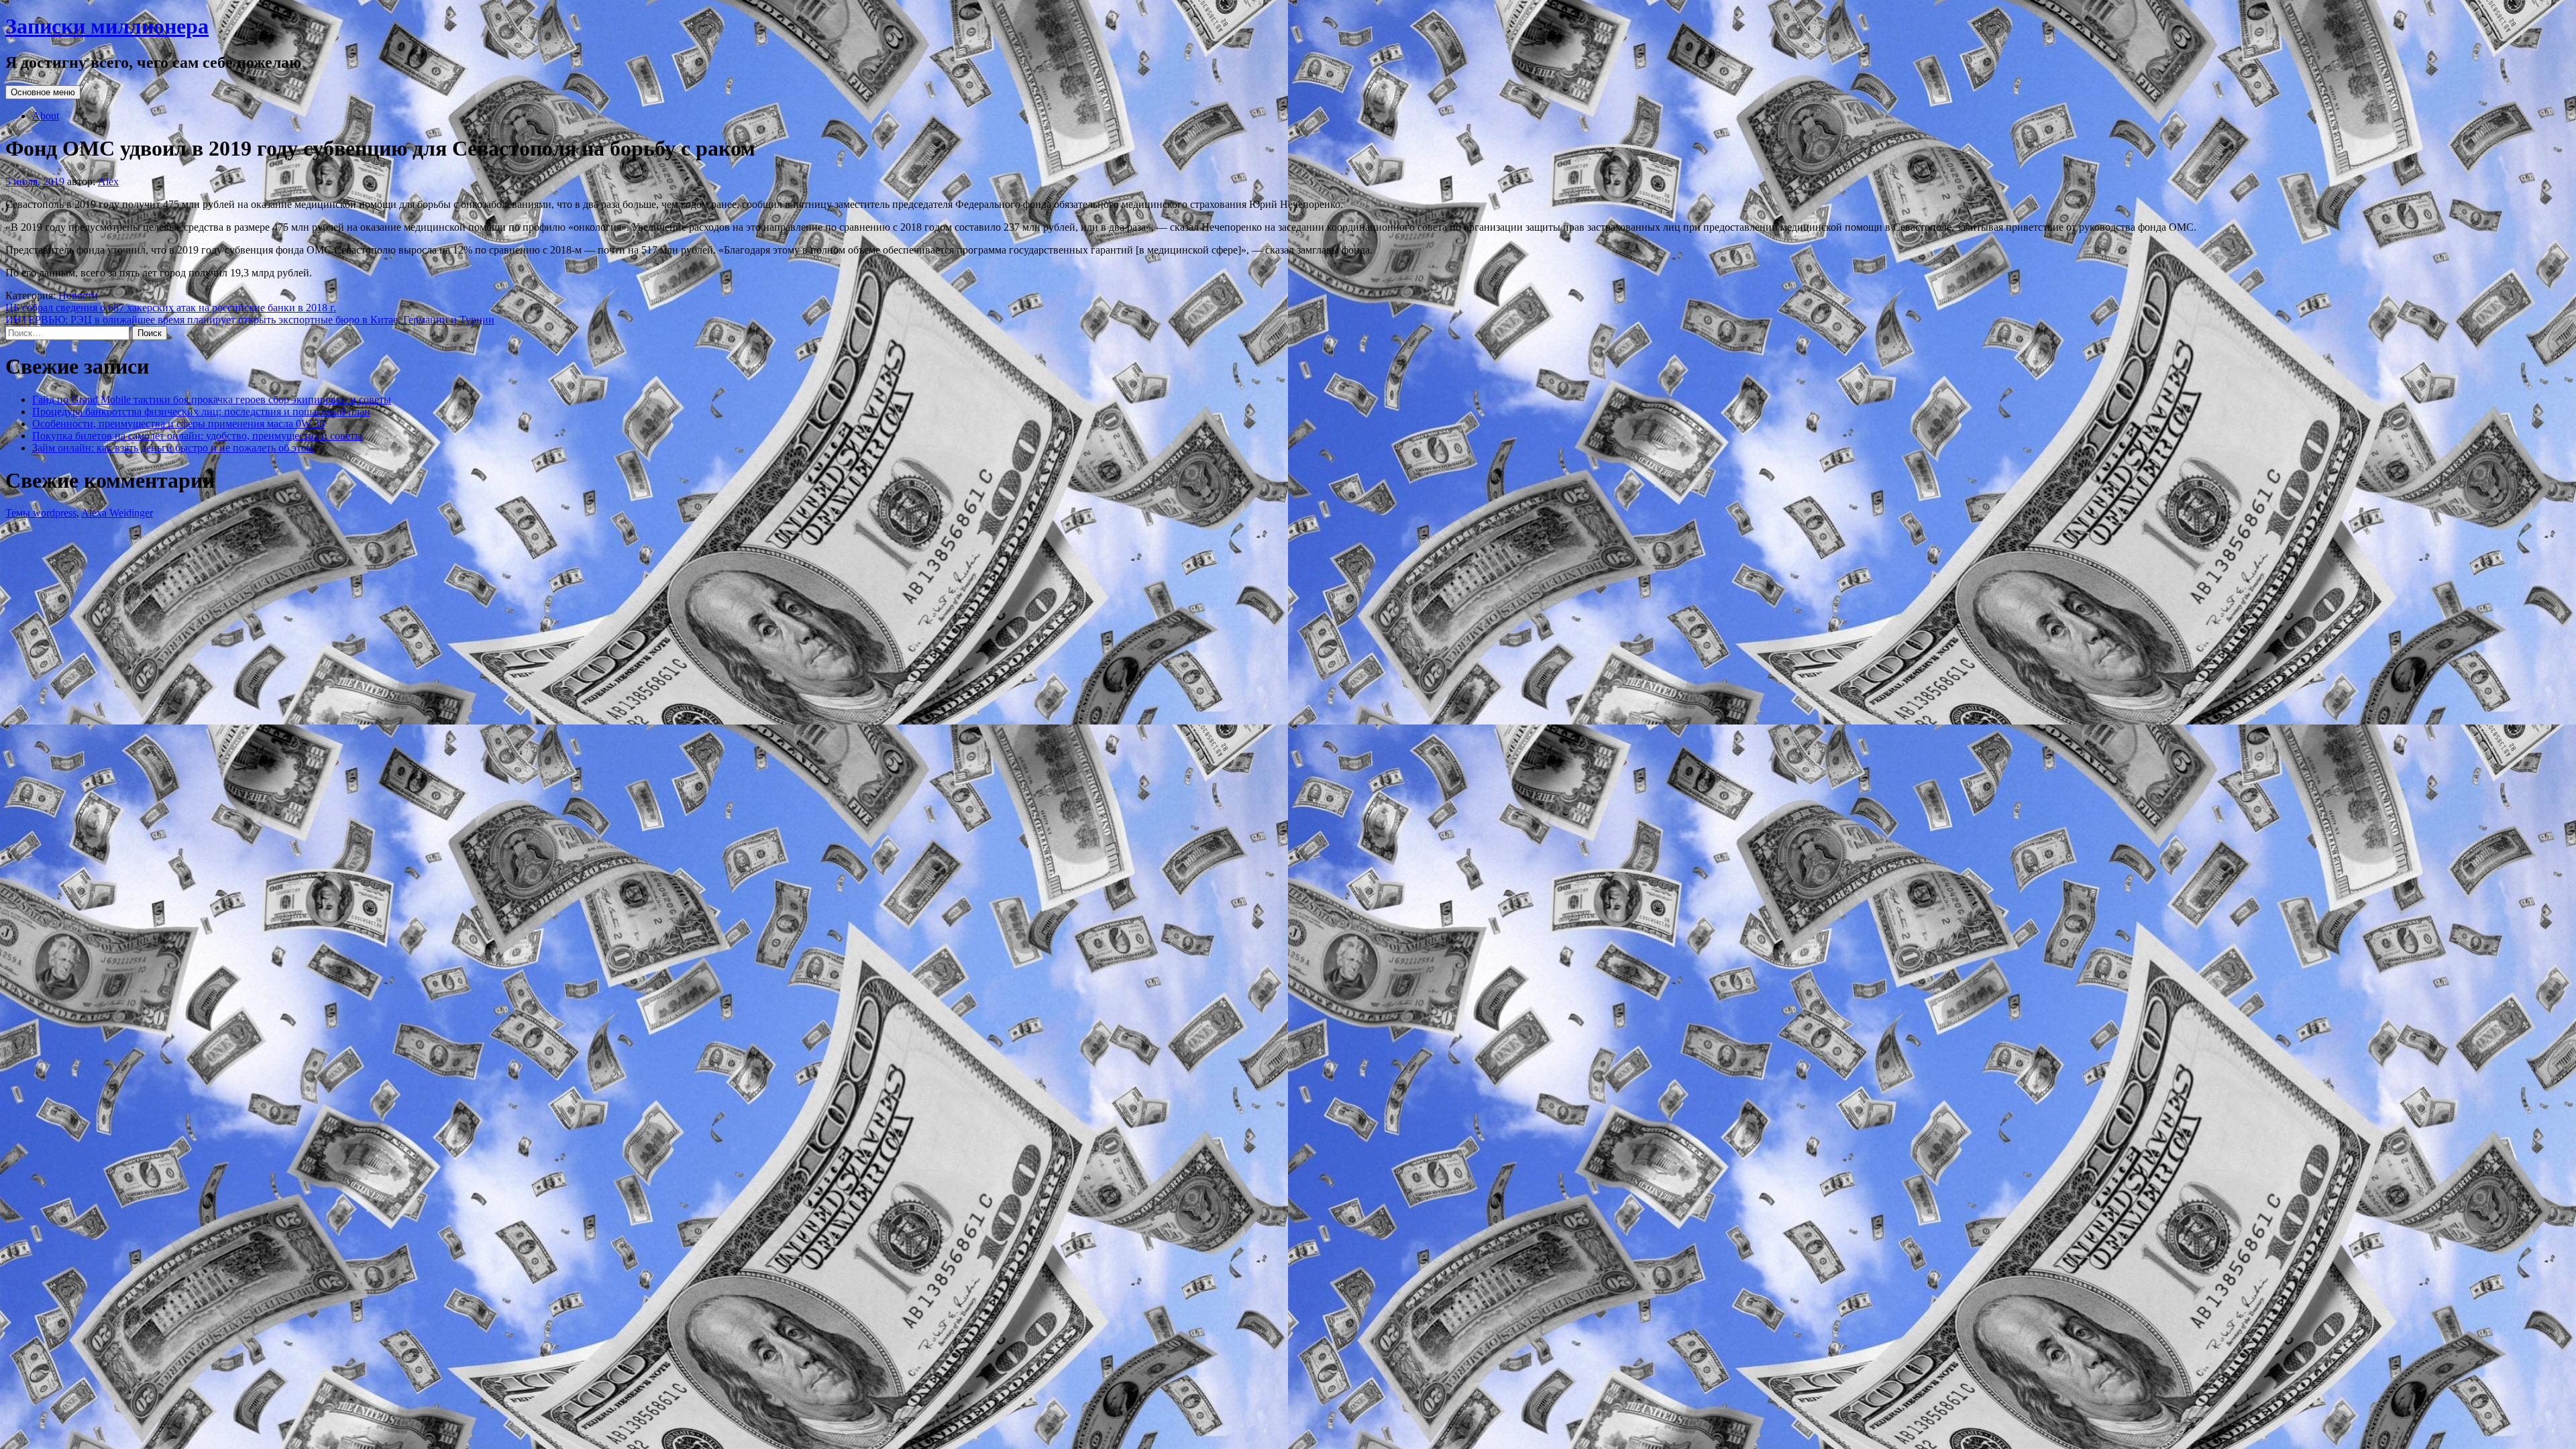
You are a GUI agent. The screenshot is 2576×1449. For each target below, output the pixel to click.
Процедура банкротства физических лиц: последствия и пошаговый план (201, 412)
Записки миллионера (107, 26)
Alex (108, 181)
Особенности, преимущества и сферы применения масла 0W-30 (178, 424)
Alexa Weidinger (117, 513)
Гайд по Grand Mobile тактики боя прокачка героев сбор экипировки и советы (212, 399)
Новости (78, 296)
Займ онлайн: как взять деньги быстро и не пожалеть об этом (173, 448)
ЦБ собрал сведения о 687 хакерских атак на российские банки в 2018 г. (171, 308)
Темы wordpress (41, 513)
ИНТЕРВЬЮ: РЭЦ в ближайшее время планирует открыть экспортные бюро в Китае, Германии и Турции (250, 320)
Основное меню (43, 92)
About (46, 116)
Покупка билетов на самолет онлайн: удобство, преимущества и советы (197, 436)
